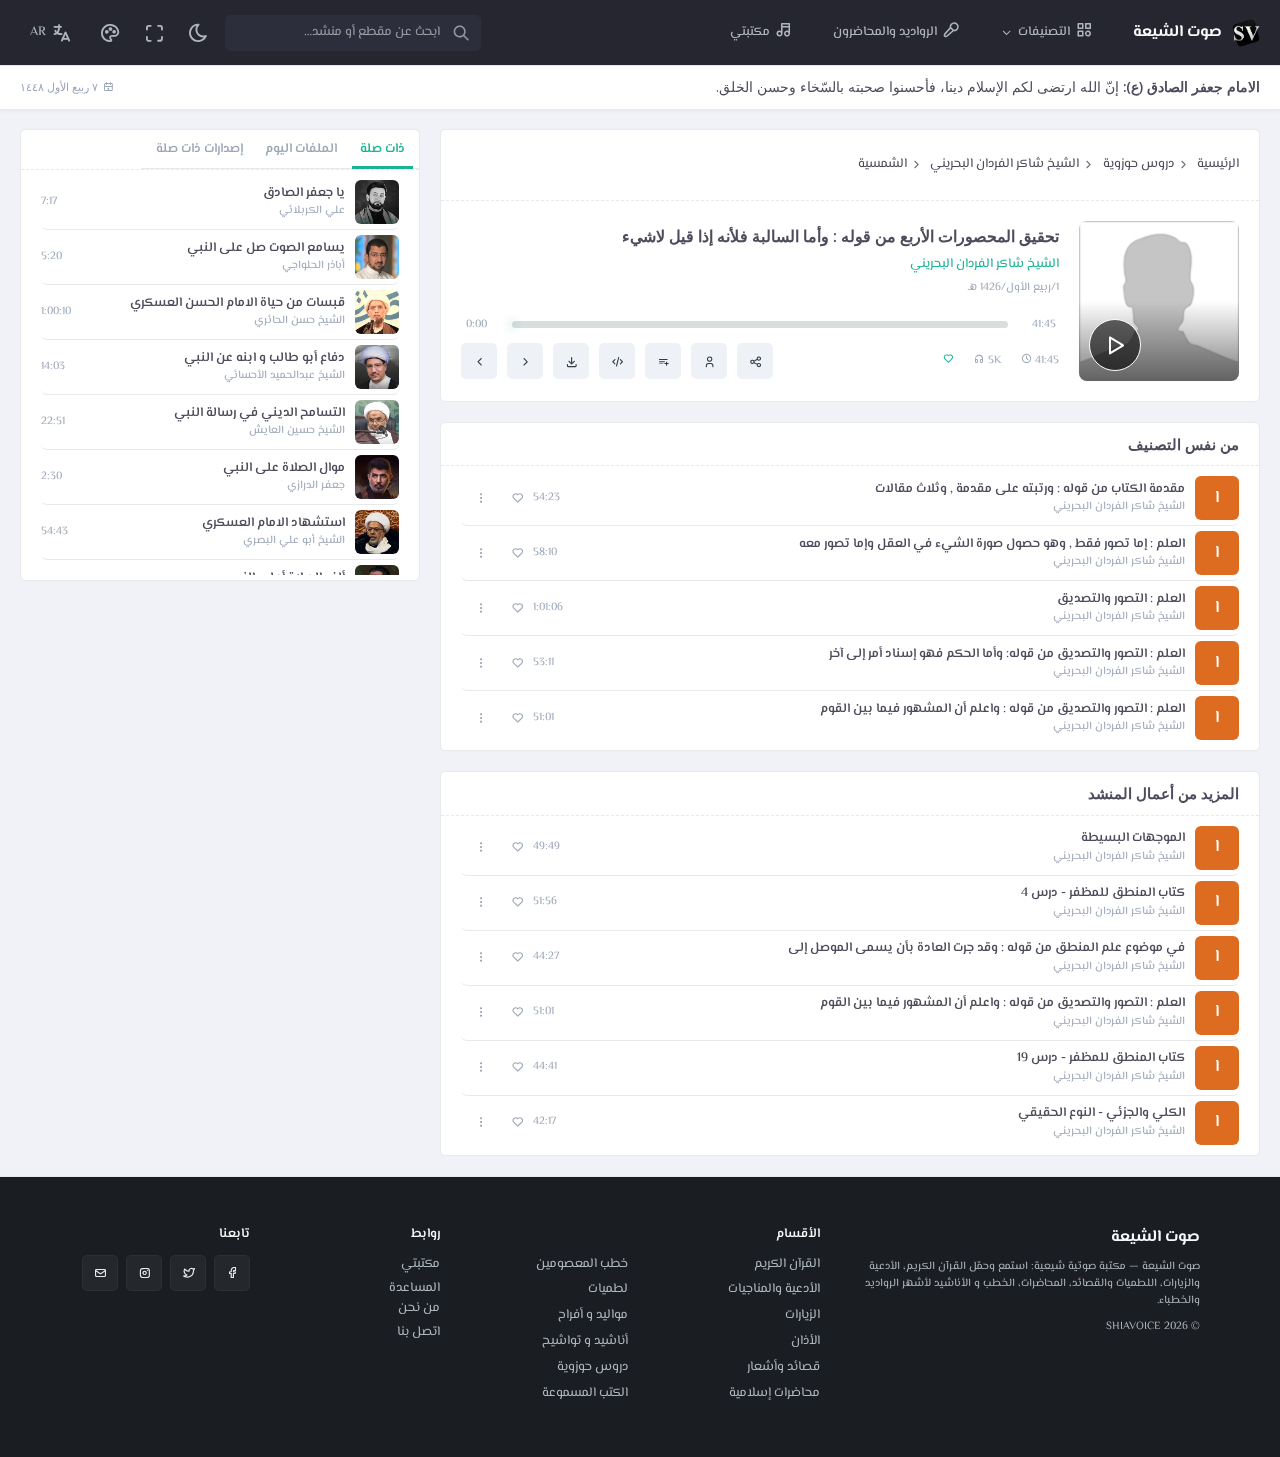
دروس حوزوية (1138, 164)
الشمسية (882, 164)
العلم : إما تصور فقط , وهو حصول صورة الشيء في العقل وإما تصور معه (992, 544)
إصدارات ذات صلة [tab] (199, 149)
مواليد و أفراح (593, 1315)
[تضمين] (617, 361)
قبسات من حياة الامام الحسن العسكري (237, 303)
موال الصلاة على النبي (284, 468)
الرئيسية (1218, 164)
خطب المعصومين (582, 1264)
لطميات (608, 1289)
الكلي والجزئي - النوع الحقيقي (1101, 1113)
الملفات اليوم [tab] (301, 149)
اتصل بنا (418, 1332)
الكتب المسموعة (585, 1393)
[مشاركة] (755, 361)
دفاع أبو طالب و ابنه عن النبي (264, 358)
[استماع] (1115, 345)
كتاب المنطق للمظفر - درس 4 (1103, 893)
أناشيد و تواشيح (585, 1341)
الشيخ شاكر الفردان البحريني (1004, 164)
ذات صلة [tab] (382, 149)
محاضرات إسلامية (774, 1393)
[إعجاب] (517, 498)
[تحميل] (571, 361)
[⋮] (481, 498)
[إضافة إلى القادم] (663, 361)
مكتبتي (420, 1264)
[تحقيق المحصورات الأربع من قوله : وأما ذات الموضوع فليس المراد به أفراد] (525, 361)
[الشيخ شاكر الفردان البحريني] (709, 361)
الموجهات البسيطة (1133, 838)
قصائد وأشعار (783, 1367)
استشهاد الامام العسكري (273, 523)
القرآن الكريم (787, 1264)
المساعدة (414, 1288)
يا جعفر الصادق (304, 193)
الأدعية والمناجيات (774, 1289)
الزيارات (802, 1315)
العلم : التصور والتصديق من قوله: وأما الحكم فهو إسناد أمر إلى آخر (1007, 654)
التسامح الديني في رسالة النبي (259, 413)
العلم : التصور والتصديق (1121, 599)
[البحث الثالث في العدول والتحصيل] (479, 361)
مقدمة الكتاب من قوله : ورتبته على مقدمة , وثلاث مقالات (1030, 489)
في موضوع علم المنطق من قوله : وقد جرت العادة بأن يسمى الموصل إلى (986, 948)
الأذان (805, 1341)
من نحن (419, 1308)
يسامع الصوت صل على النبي (266, 248)
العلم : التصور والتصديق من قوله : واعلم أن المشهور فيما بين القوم (1002, 709)
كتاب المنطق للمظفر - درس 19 (1101, 1058)
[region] (220, 375)
